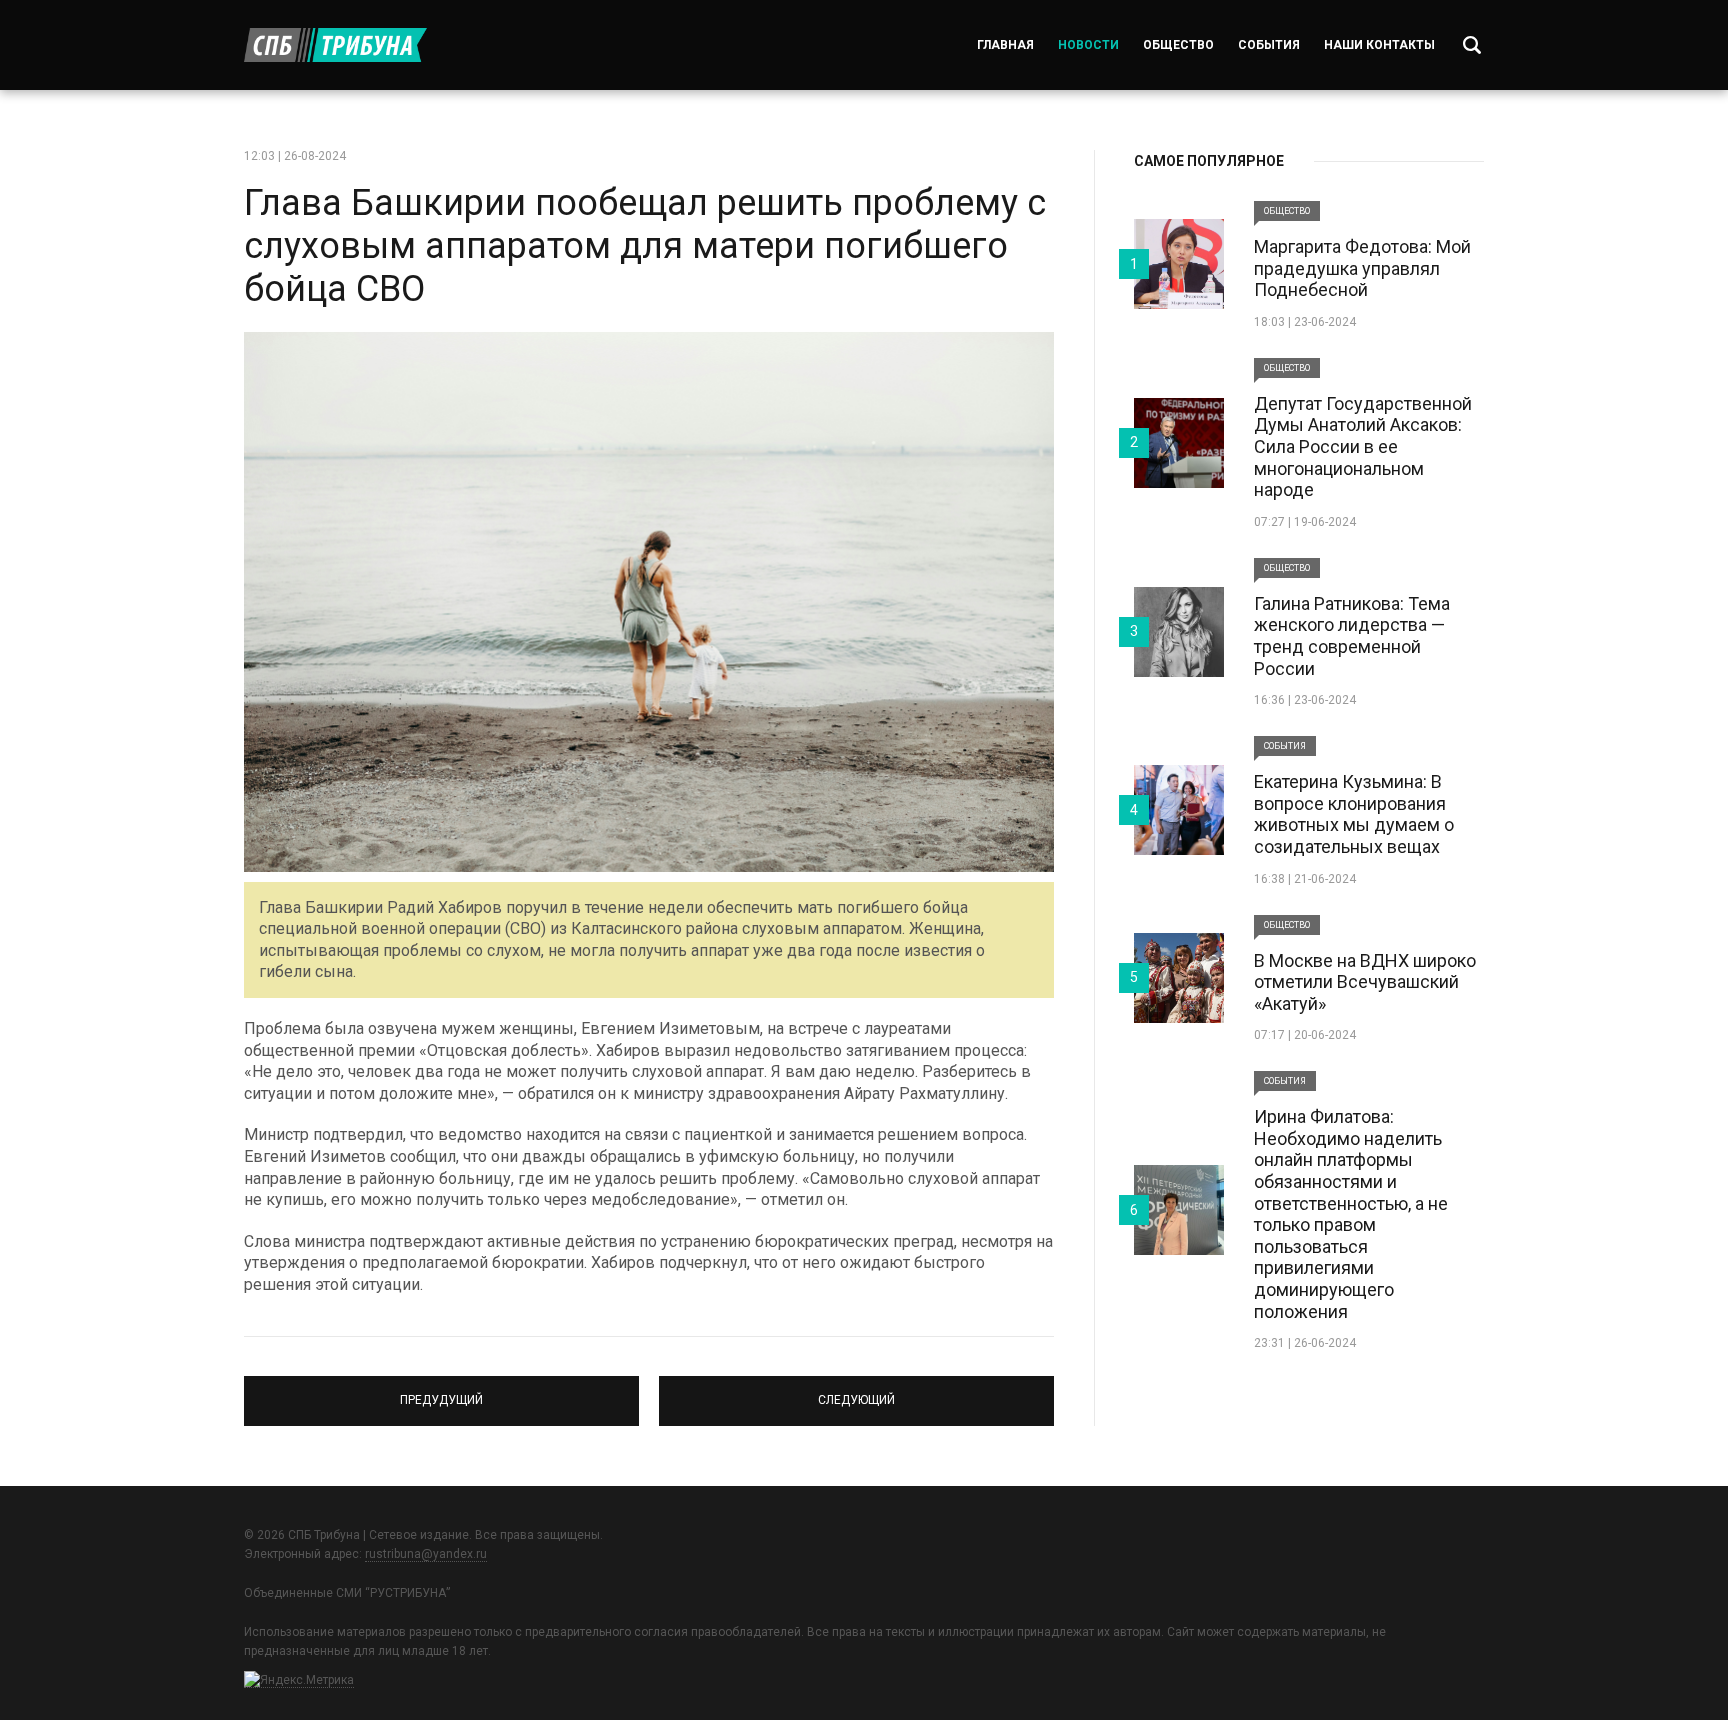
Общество (1178, 45)
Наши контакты (1379, 45)
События (1269, 45)
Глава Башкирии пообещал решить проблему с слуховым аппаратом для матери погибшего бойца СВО (645, 246)
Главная (1005, 45)
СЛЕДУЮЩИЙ (857, 1392)
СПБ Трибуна (335, 45)
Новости (1088, 45)
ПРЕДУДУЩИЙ (442, 1392)
